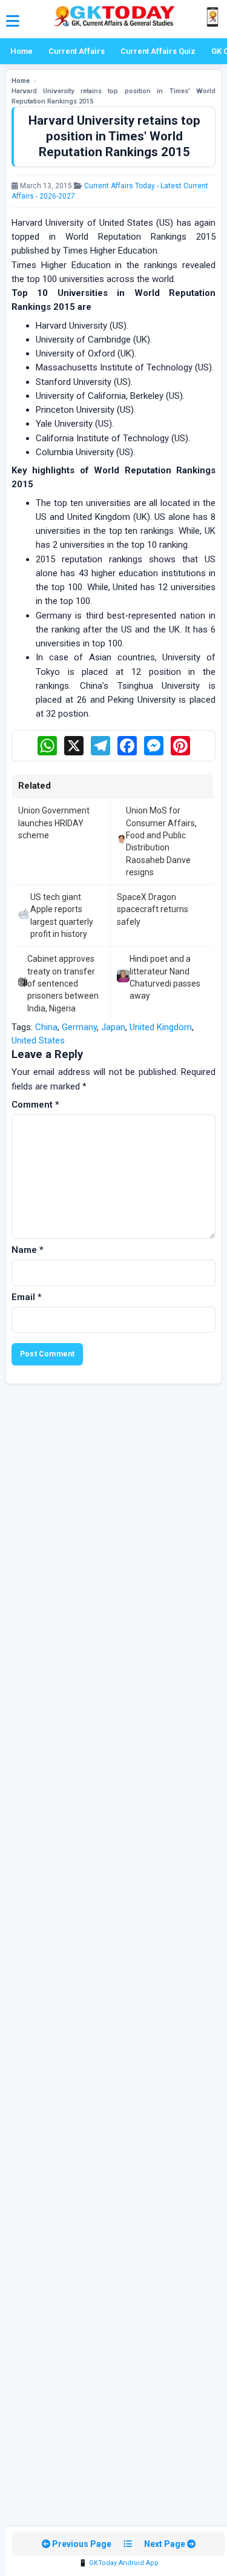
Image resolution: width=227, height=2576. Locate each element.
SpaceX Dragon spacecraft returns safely (153, 909)
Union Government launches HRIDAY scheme (54, 823)
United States (38, 1040)
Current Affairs (77, 51)
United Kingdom (161, 1027)
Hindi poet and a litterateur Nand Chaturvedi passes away (165, 977)
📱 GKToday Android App (119, 2563)
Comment (35, 1105)
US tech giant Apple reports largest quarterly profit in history (62, 915)
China (46, 1027)
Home (21, 51)
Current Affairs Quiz (158, 51)
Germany (79, 1027)
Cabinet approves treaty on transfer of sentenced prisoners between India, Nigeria (63, 983)
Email (27, 1297)
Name (28, 1250)
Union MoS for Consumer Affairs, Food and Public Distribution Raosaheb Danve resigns (161, 841)
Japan (113, 1027)
